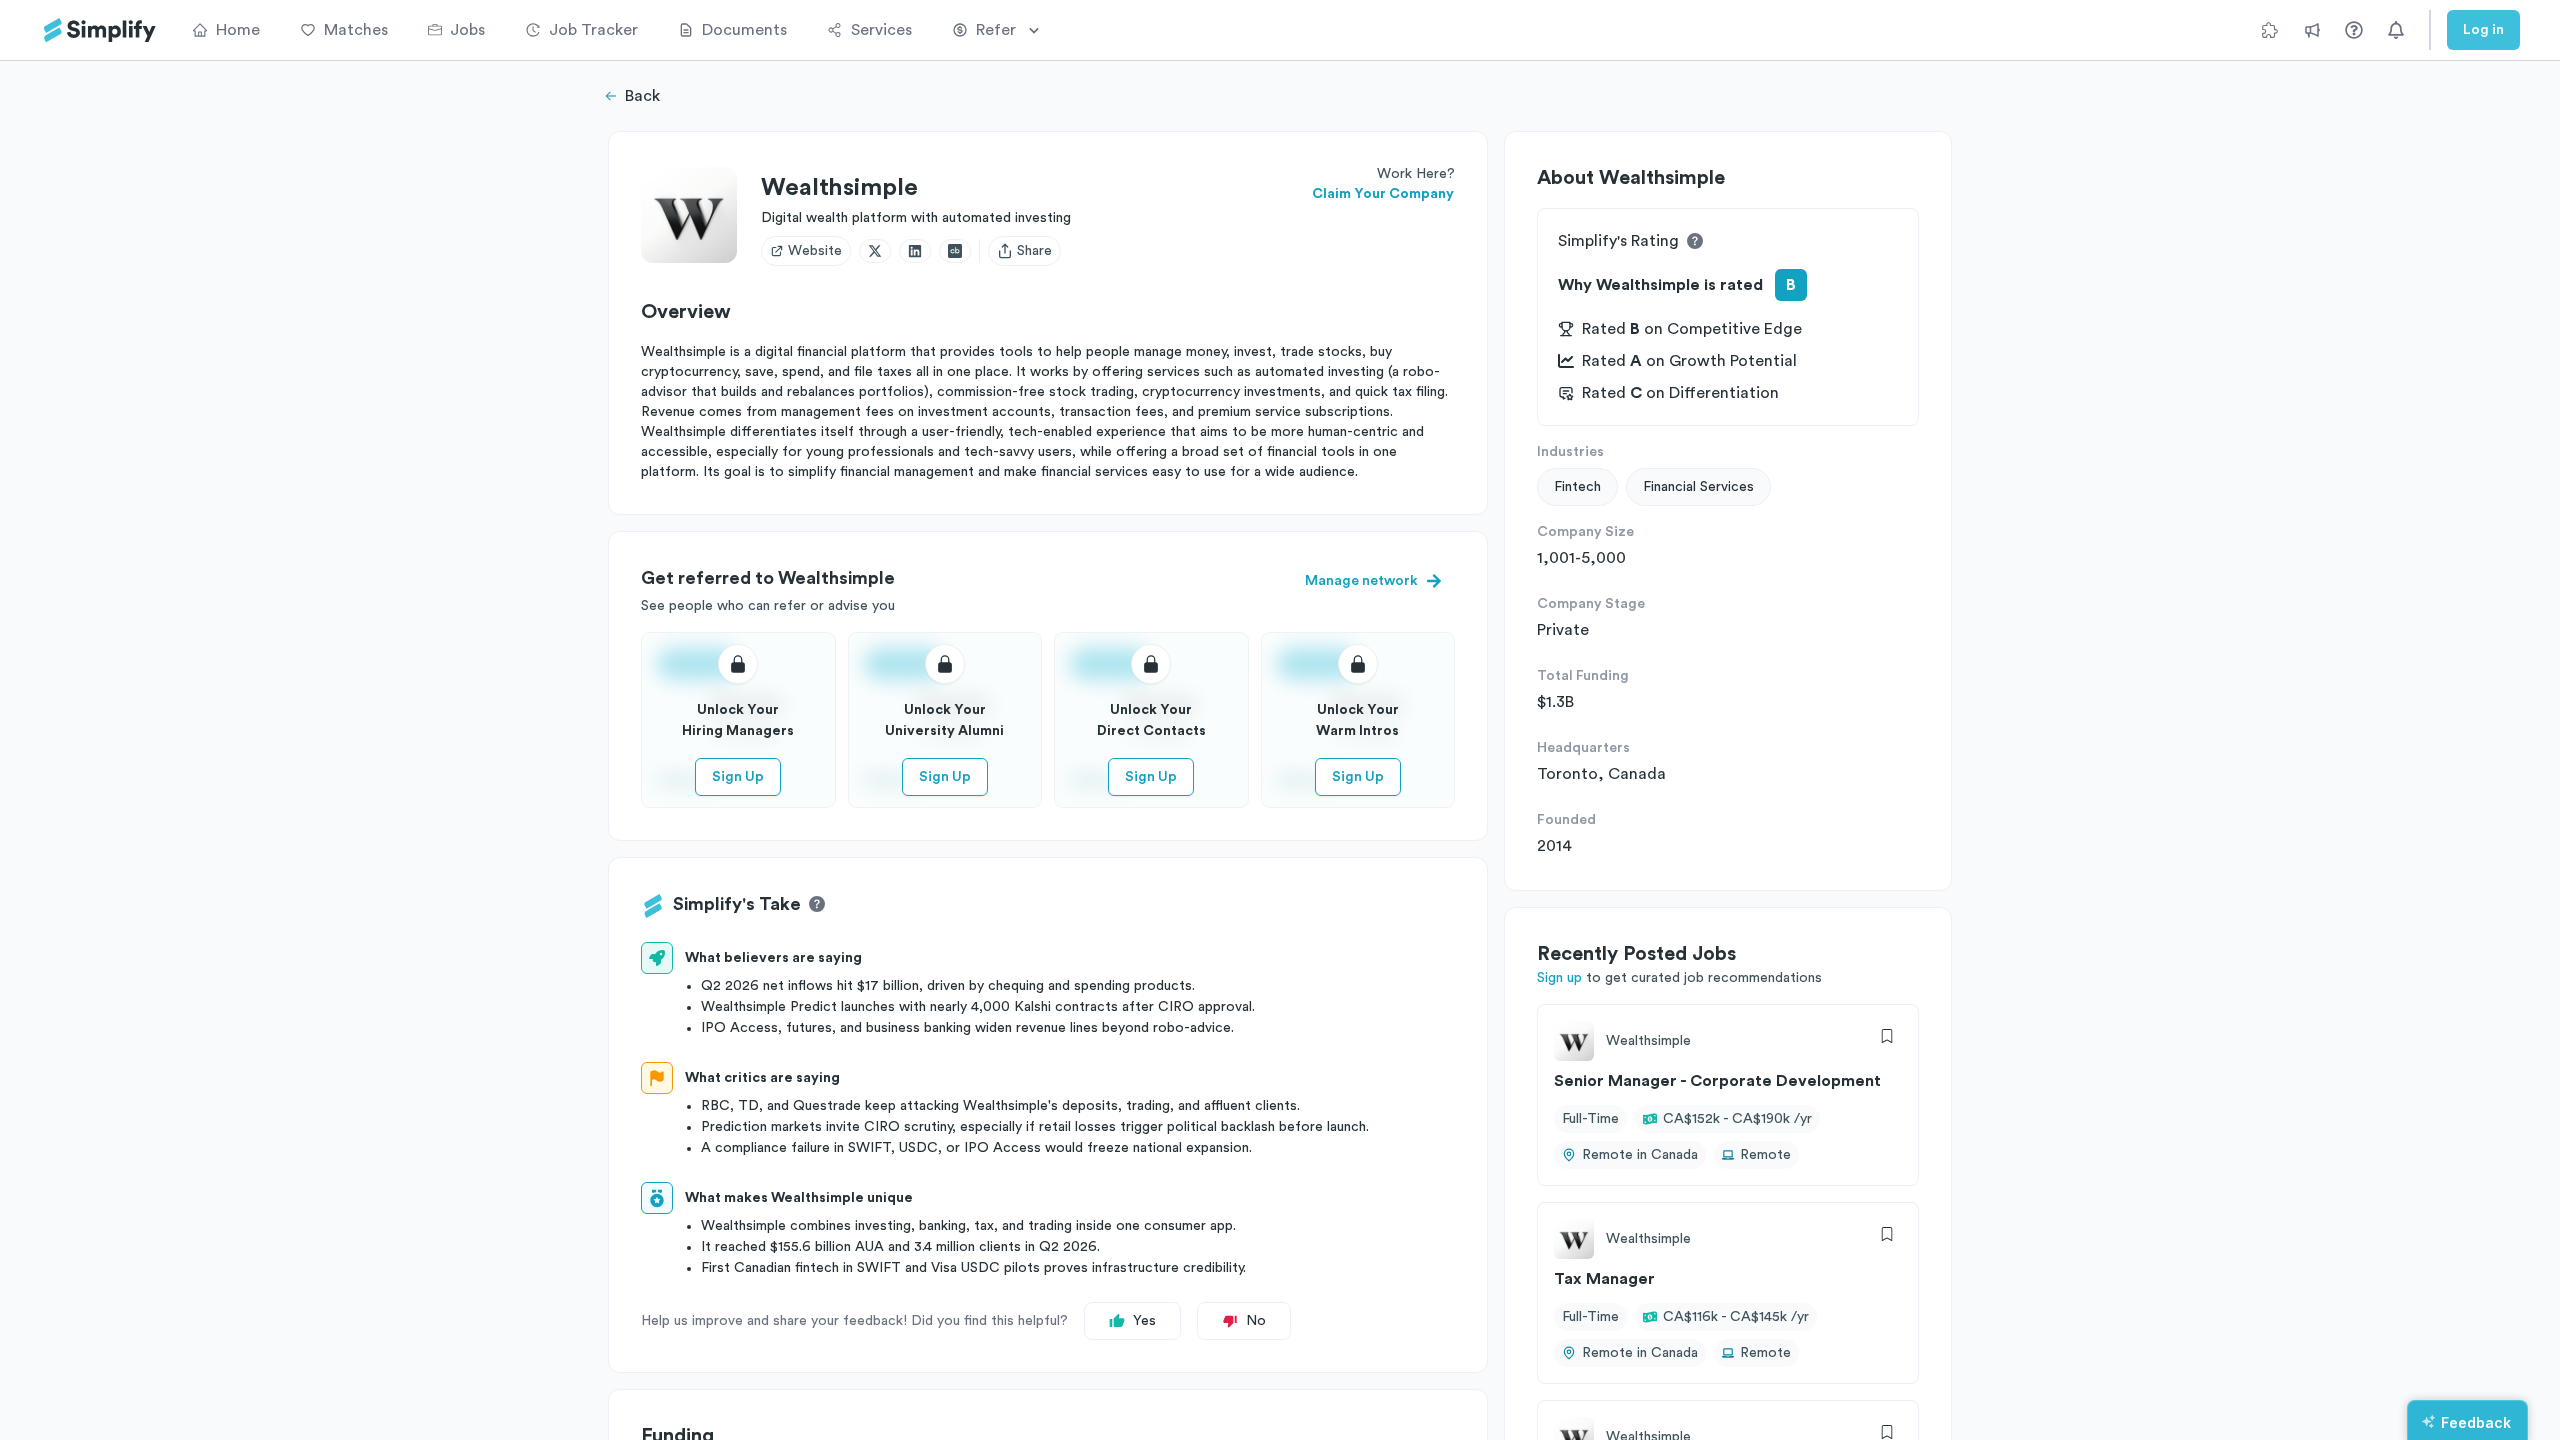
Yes (1144, 1321)
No (1256, 1321)
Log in (2483, 30)
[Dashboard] (100, 30)
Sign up (1559, 978)
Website (815, 251)
